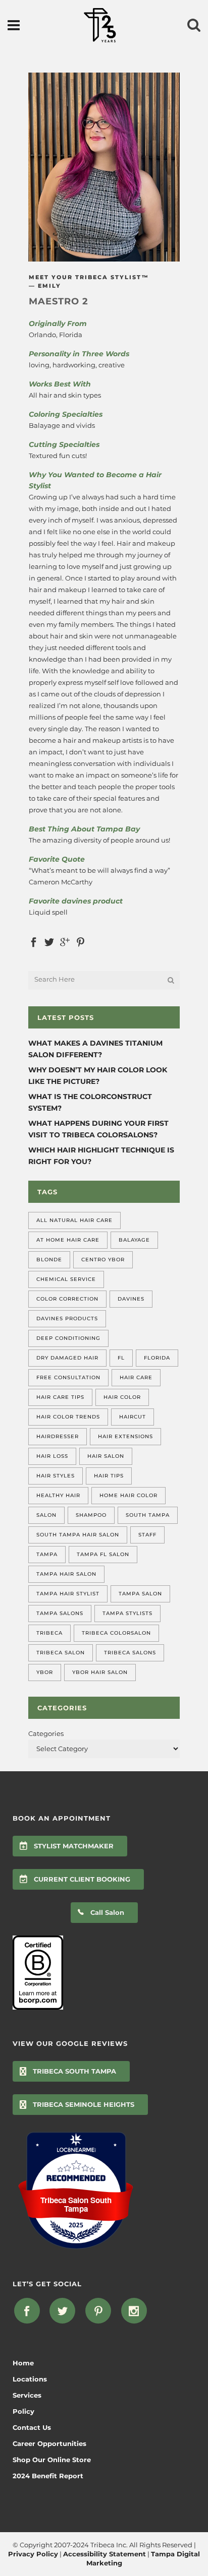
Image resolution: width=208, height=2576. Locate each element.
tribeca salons (130, 1653)
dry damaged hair (67, 1358)
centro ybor (103, 1260)
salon (46, 1515)
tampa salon (140, 1594)
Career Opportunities (49, 2443)
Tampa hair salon (66, 1574)
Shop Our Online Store (52, 2460)
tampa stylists (127, 1613)
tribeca (49, 1633)
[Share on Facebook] (34, 941)
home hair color (128, 1495)
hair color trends (68, 1417)
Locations (30, 2379)
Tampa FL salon (103, 1554)
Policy (23, 2411)
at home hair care (68, 1240)
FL (121, 1358)
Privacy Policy (33, 2554)
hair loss (52, 1456)
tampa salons (60, 1613)
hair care (136, 1377)
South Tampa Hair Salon (78, 1535)
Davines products (67, 1318)
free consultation (68, 1377)
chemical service (66, 1279)
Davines (131, 1299)
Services (27, 2395)
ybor (45, 1672)
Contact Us (32, 2427)
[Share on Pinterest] (81, 941)
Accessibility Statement (105, 2554)
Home (23, 2363)
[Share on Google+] (65, 941)
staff (147, 1535)
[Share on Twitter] (49, 941)
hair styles (56, 1476)
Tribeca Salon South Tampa (76, 2205)
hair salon (106, 1456)
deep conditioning (68, 1338)
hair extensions (125, 1436)
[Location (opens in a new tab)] (76, 2150)
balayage (134, 1240)
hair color (122, 1397)
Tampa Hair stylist (68, 1594)
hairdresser (58, 1436)
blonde (49, 1260)
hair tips (109, 1476)
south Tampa (148, 1515)
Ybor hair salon (100, 1672)
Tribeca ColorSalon (116, 1633)
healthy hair (58, 1495)
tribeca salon (61, 1653)
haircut (133, 1417)
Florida (157, 1358)
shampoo (91, 1515)
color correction (67, 1299)
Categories (46, 1733)
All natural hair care (74, 1220)
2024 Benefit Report (48, 2476)
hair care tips (60, 1397)
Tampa (47, 1554)
